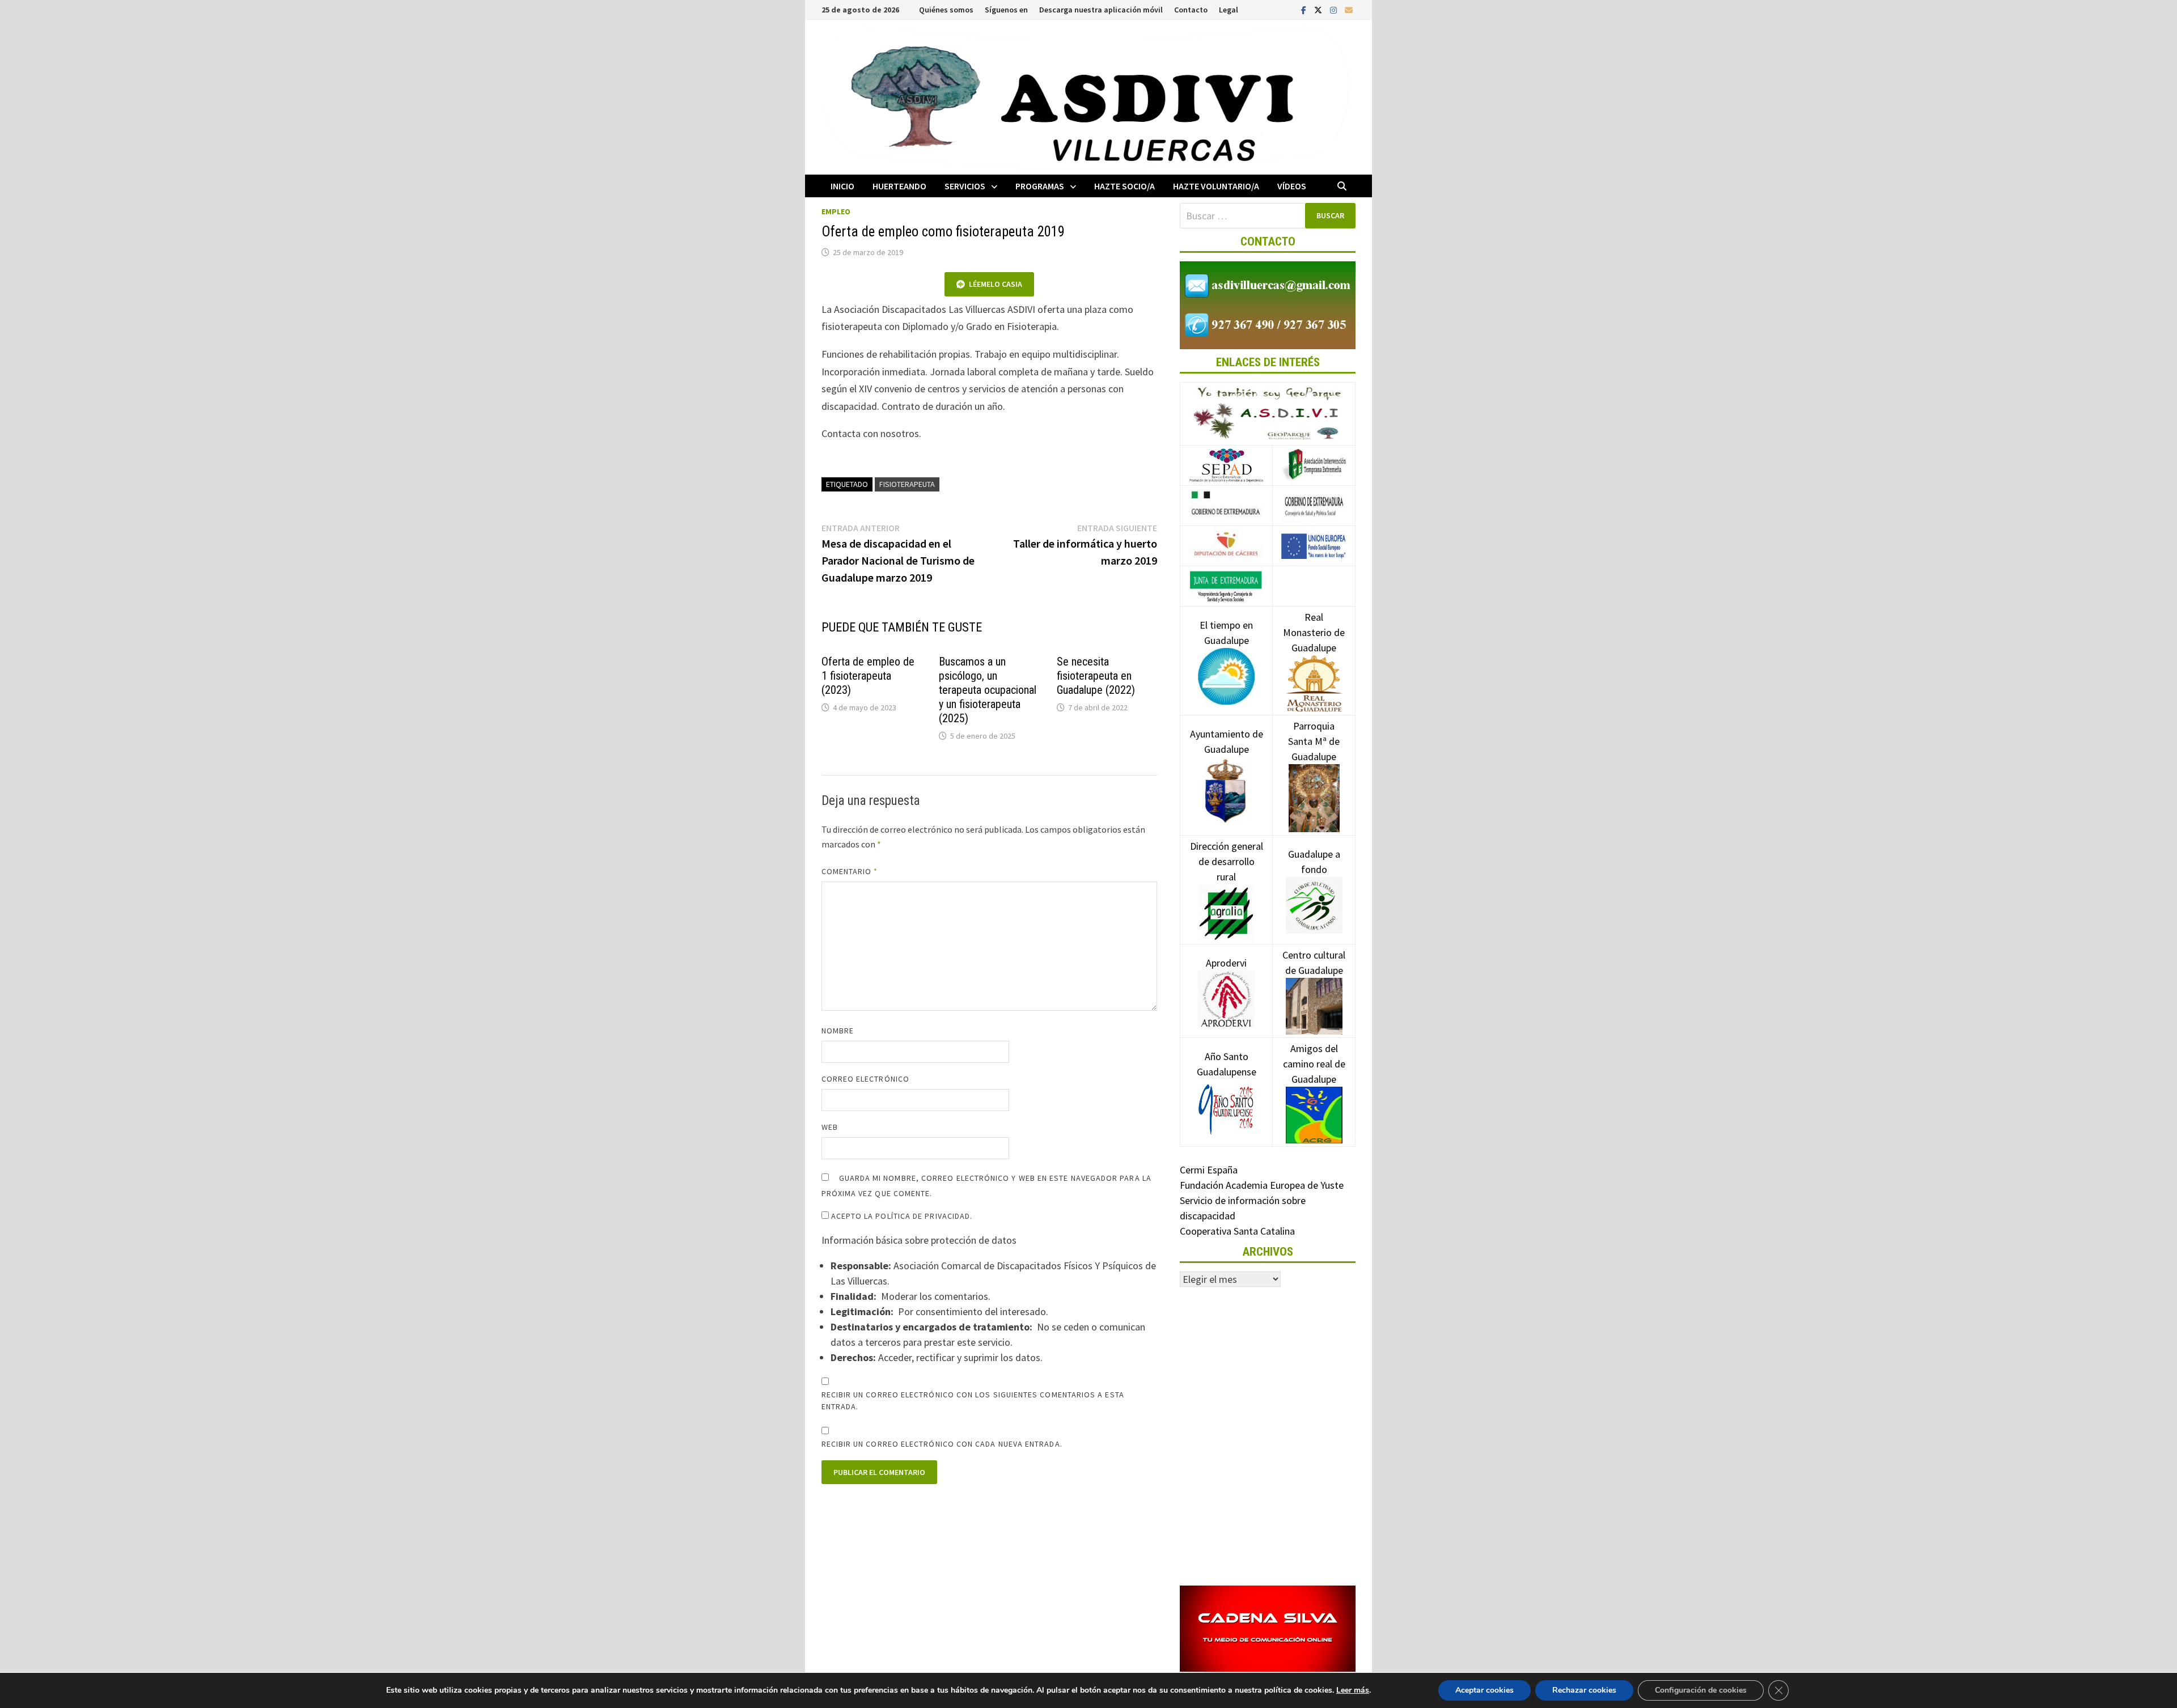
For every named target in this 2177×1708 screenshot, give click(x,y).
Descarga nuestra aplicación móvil (1101, 10)
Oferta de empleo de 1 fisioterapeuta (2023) (868, 676)
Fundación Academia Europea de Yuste (1262, 1185)
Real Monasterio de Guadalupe (1314, 632)
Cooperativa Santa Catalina (1237, 1231)
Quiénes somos (946, 10)
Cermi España (1209, 1170)
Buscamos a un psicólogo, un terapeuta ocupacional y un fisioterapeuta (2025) (988, 690)
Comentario (850, 871)
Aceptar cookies (1484, 1690)
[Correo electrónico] (1349, 9)
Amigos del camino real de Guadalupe (1314, 1064)
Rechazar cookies (1584, 1690)
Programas (1040, 186)
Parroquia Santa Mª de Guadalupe (1314, 741)
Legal (1229, 10)
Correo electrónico (865, 1079)
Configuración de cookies (1701, 1690)
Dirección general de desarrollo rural (1227, 861)
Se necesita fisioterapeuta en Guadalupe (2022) (1096, 676)
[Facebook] (1305, 9)
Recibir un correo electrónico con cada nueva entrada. (942, 1444)
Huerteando (899, 186)
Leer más (1353, 1690)
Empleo (836, 211)
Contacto (1191, 10)
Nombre (838, 1031)
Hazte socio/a (1124, 186)
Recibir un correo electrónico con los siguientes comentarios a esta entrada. (973, 1400)
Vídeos (1292, 186)
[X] (1319, 9)
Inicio (842, 186)
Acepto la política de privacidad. (901, 1216)
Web (830, 1127)
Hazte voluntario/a (1216, 186)
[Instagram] (1335, 9)
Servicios (965, 186)
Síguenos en (1006, 10)
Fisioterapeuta (907, 484)
